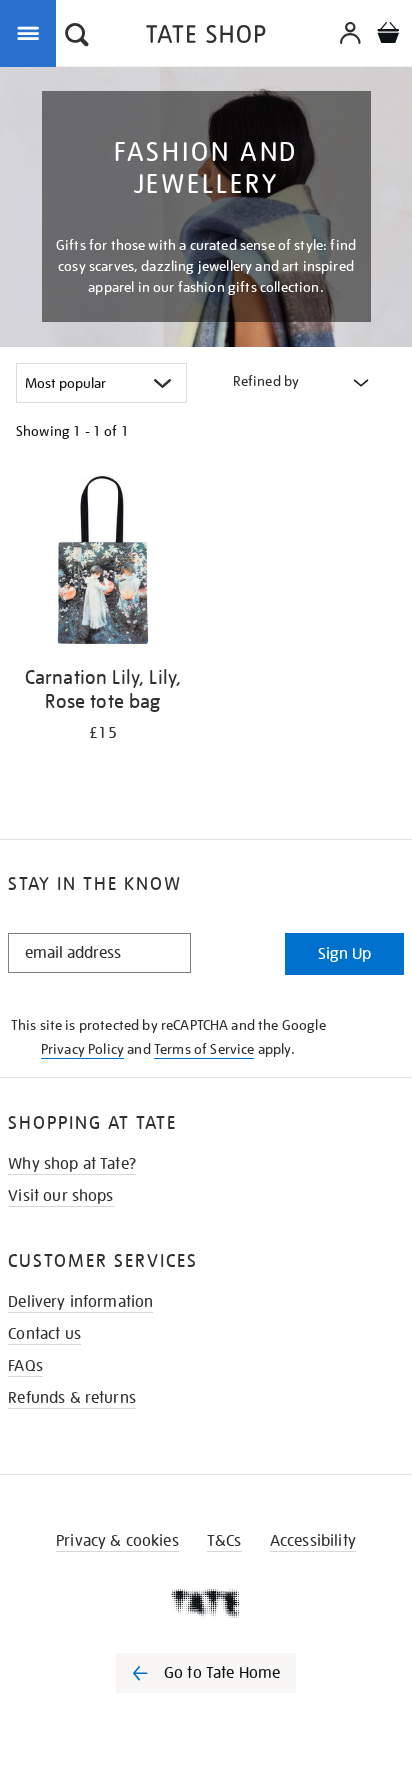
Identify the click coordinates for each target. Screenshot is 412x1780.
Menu (32, 32)
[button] (77, 37)
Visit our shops (60, 1196)
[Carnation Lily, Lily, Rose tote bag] (103, 563)
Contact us (44, 1334)
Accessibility (313, 1541)
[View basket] (388, 35)
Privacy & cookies (117, 1541)
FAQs (25, 1366)
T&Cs (224, 1541)
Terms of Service (204, 1049)
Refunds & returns (72, 1398)
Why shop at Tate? (72, 1164)
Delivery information (80, 1302)
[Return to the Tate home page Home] (206, 37)
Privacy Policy (82, 1049)
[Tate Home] (206, 1603)
